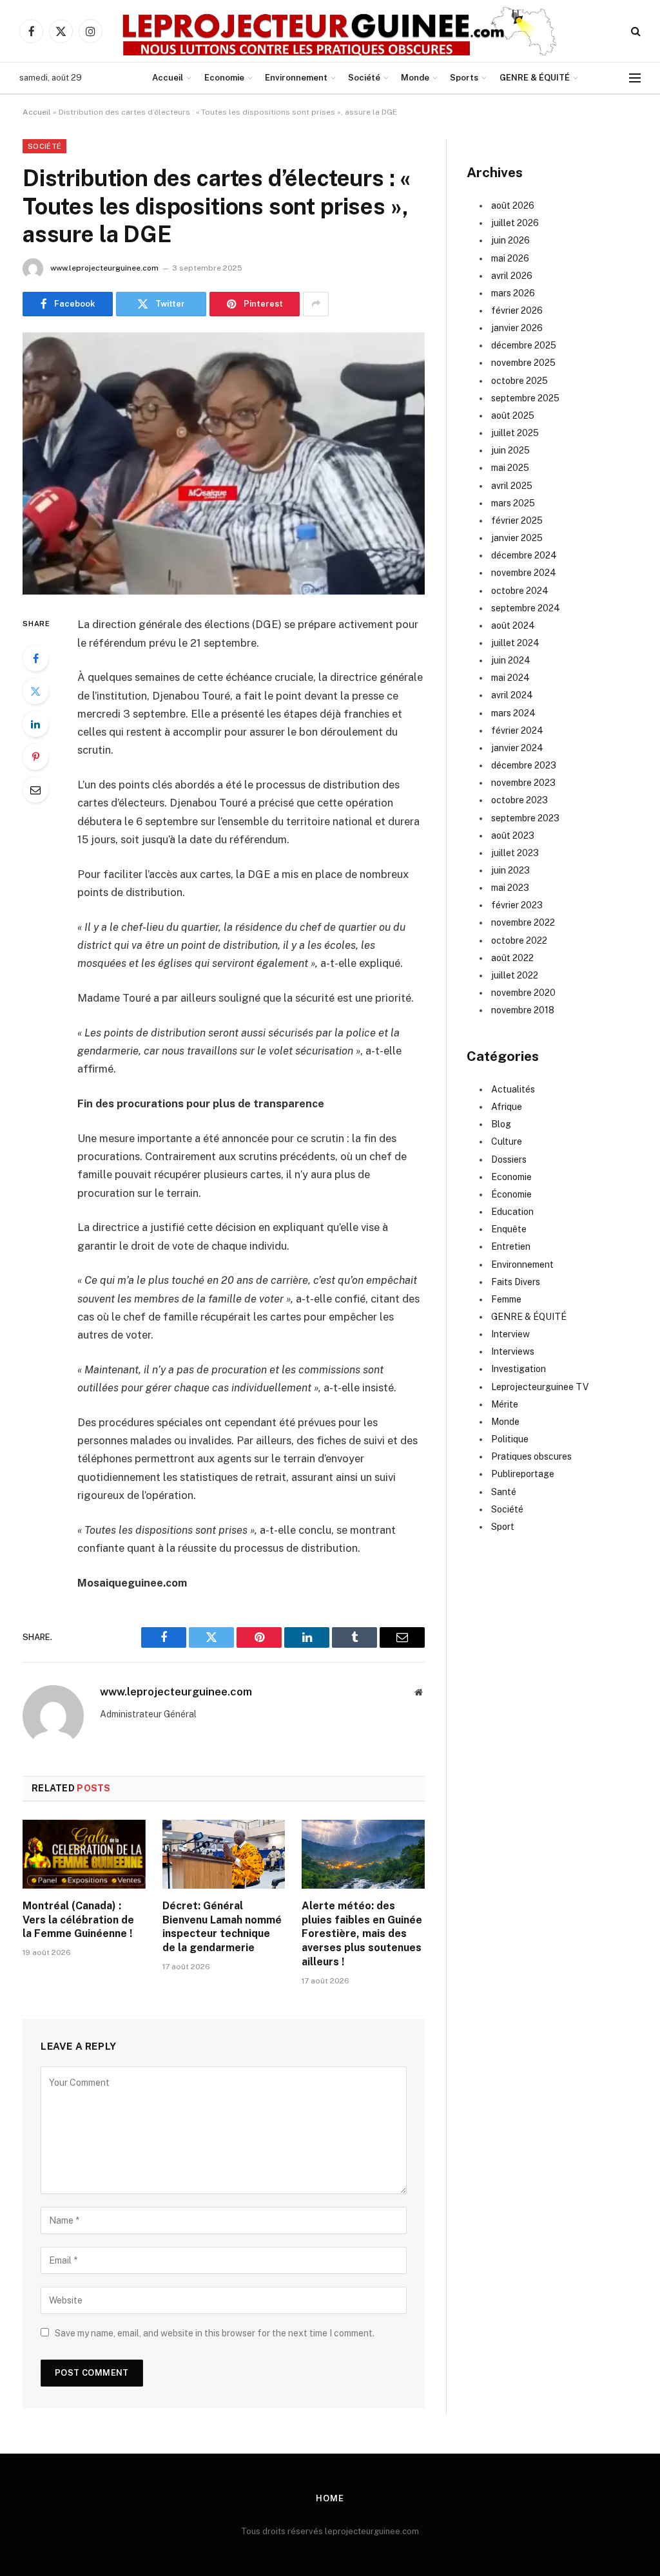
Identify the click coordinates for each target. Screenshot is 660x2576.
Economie (224, 78)
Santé (504, 1492)
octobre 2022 (519, 940)
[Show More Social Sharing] (316, 304)
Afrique (507, 1107)
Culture (507, 1141)
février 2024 (517, 730)
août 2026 (513, 205)
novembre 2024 (524, 573)
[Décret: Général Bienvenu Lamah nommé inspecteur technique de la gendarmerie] (224, 1854)
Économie (511, 1194)
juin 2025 (510, 450)
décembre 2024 (524, 555)
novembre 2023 (523, 783)
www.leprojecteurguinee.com (104, 268)
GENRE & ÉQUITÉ (535, 78)
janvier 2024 (517, 748)
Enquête (509, 1229)
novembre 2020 (523, 993)
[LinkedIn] (35, 724)
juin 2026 (510, 240)
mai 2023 (510, 888)
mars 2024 (513, 713)
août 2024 (513, 625)
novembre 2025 (523, 363)
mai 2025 (510, 468)
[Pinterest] (35, 757)
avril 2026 (512, 276)
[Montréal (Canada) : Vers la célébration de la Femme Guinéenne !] (84, 1854)
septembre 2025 (525, 398)
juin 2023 (510, 870)
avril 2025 (512, 486)
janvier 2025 (517, 538)
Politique (510, 1439)
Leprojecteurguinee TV (540, 1387)
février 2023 (517, 905)
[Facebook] (35, 658)
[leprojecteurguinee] (340, 31)
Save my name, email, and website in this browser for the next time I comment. (215, 2333)
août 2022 (512, 958)
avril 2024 (512, 695)
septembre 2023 (525, 818)
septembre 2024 (526, 608)
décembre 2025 (524, 345)
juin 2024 (511, 660)
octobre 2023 (519, 800)
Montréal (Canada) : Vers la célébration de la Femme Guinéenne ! (78, 1920)
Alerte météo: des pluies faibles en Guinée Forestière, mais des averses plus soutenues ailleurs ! (362, 1934)
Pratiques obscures (531, 1456)
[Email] (35, 790)
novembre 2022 (523, 922)
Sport (503, 1527)
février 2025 (517, 520)
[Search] (635, 31)
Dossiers (509, 1159)
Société (364, 78)
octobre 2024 (520, 591)
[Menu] (635, 78)
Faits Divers (516, 1282)
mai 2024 (510, 678)
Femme (506, 1299)
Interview (510, 1334)
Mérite (505, 1404)
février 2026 (517, 310)
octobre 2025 (519, 381)
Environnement (296, 78)
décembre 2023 (524, 765)
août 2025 (513, 415)
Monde (415, 78)
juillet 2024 (515, 643)
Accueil (168, 78)
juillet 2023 (515, 853)
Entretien (511, 1246)
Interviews (513, 1351)
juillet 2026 (515, 223)
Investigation (519, 1369)
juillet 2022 (515, 975)
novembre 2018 (523, 1010)
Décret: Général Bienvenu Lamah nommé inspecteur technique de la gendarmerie (222, 1927)
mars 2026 (513, 293)
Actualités (513, 1089)
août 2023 (513, 835)
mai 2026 (510, 258)
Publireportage (523, 1474)
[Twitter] (35, 691)
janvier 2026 (517, 328)
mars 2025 (513, 503)
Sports (464, 78)
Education (512, 1212)
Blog (501, 1124)
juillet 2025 (515, 433)
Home (330, 2498)
